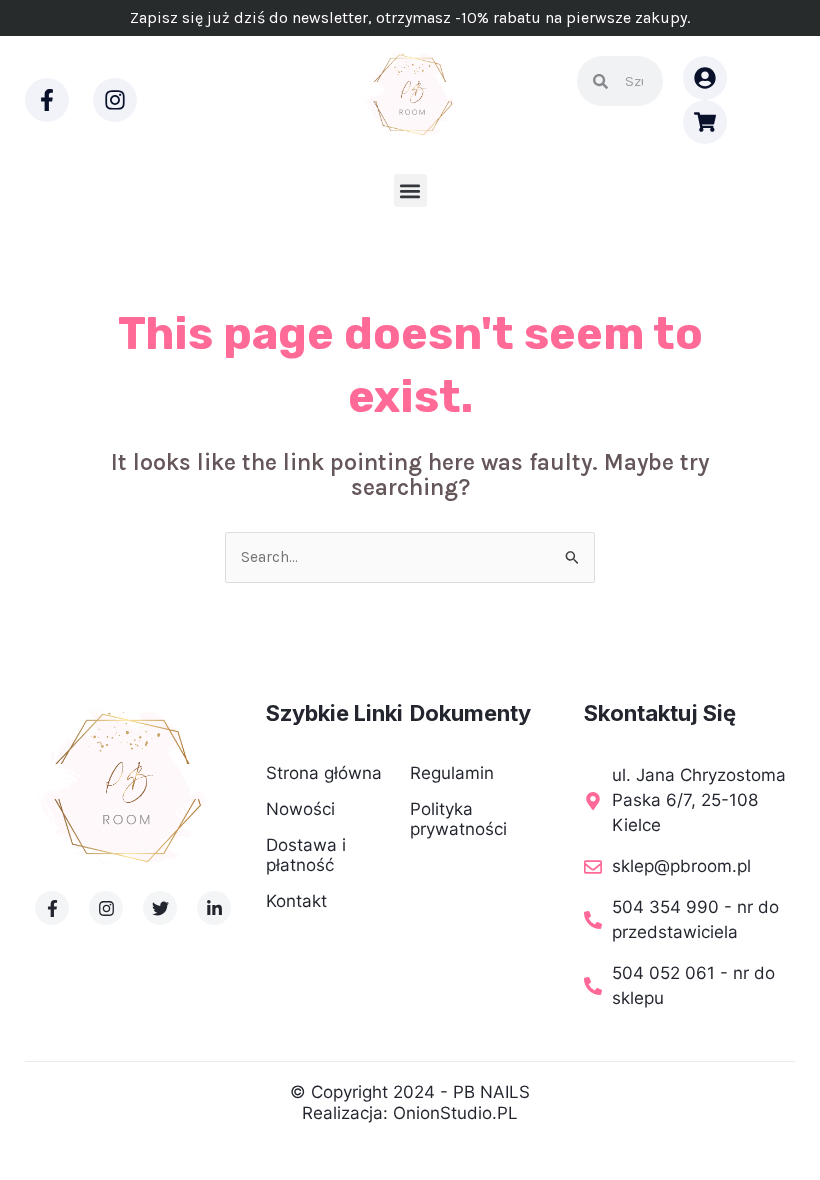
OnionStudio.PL (455, 1113)
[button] (410, 190)
